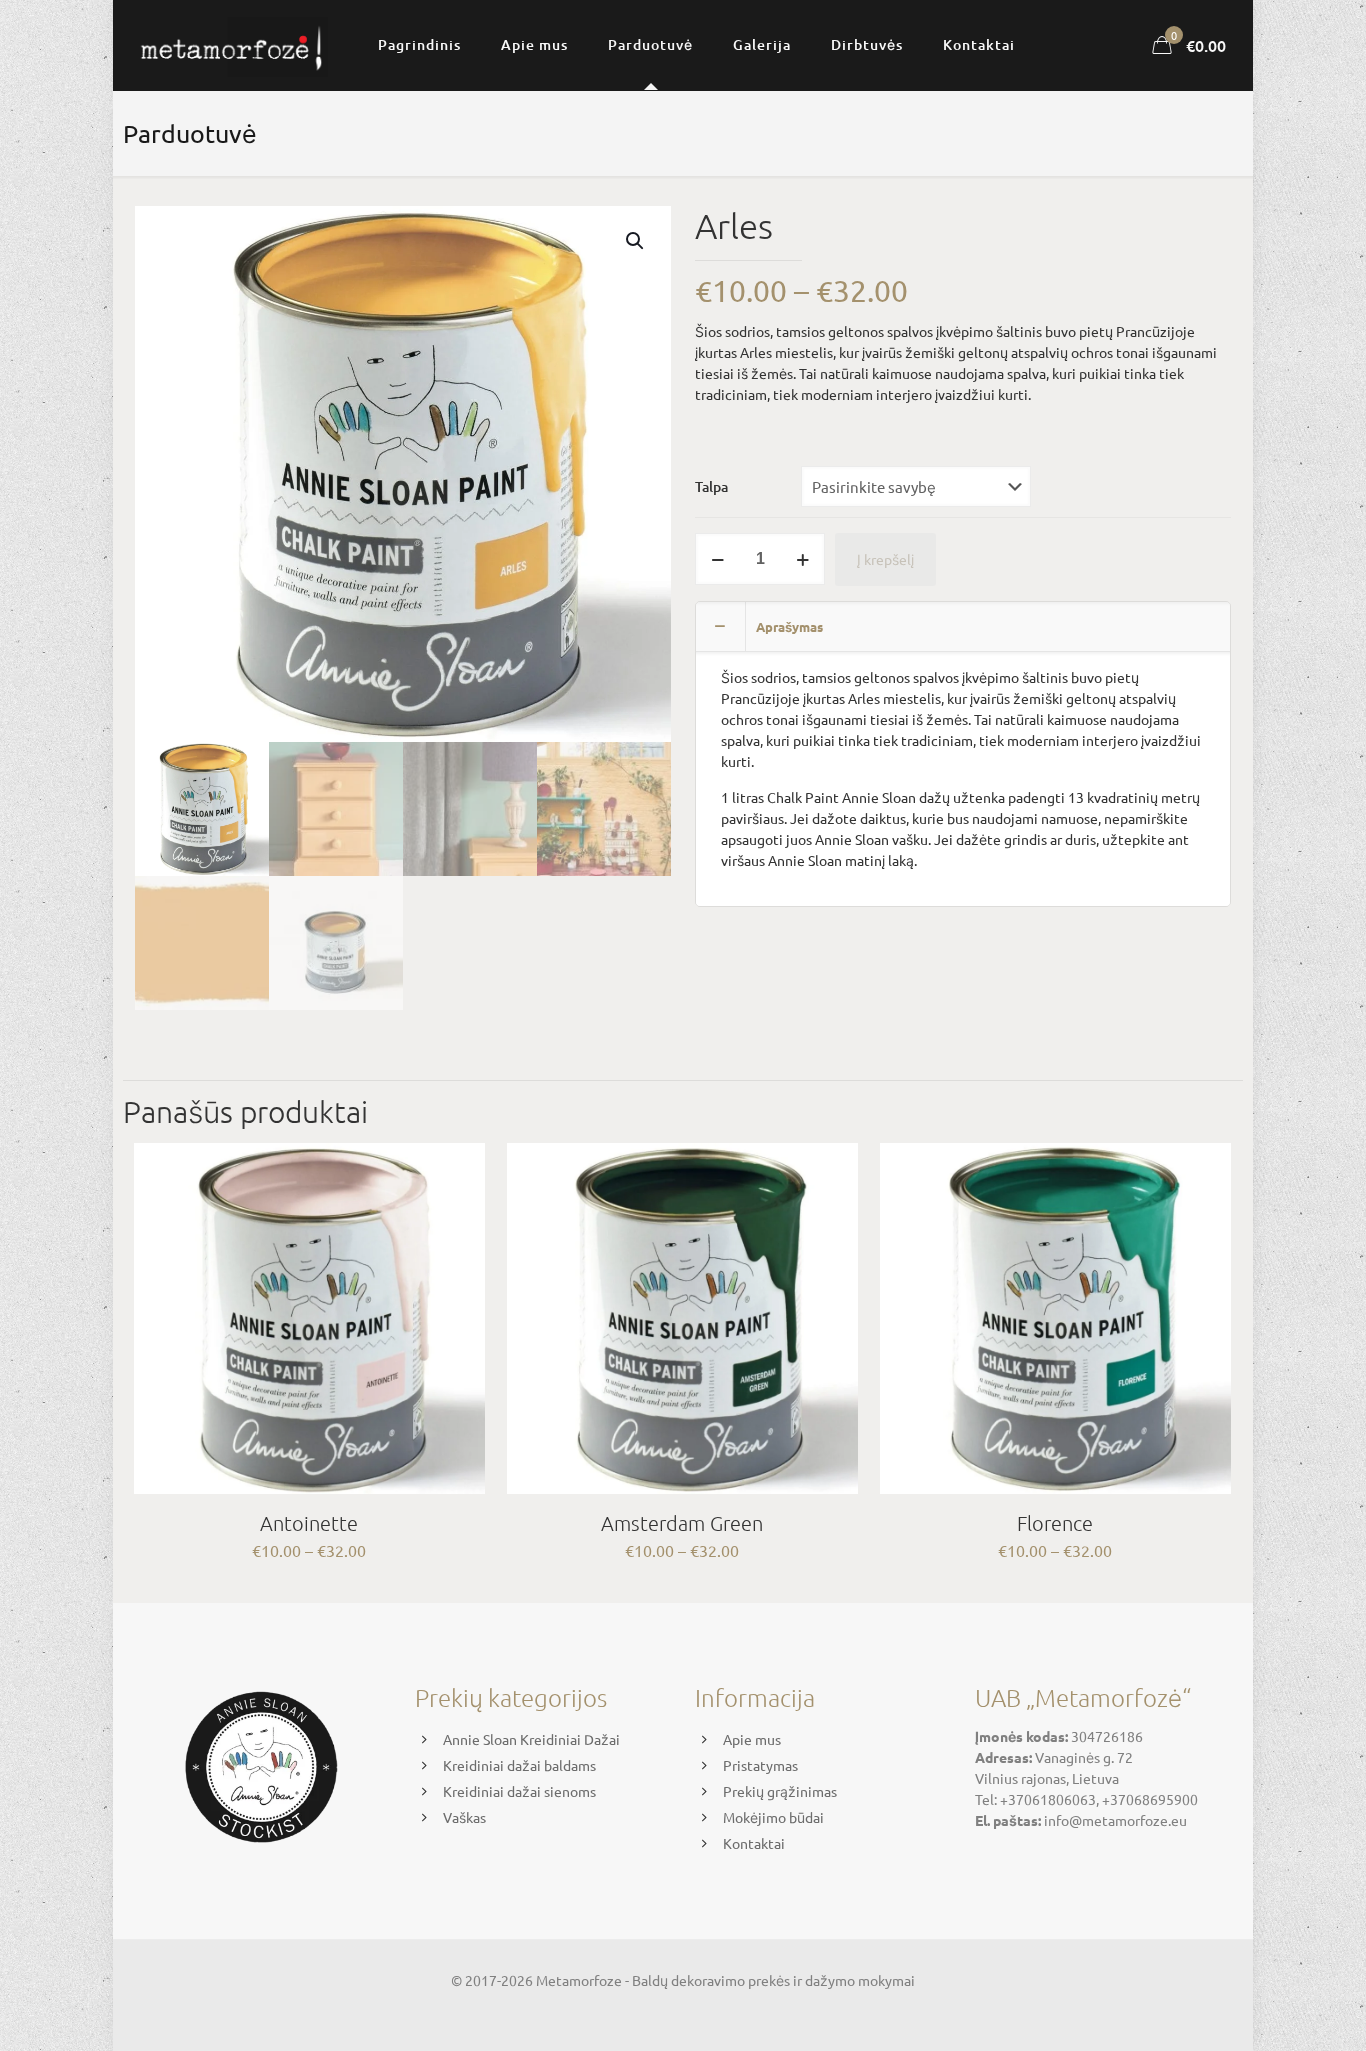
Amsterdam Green (682, 1523)
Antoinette (309, 1523)
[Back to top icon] (1270, 2010)
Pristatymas (760, 1765)
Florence (1055, 1523)
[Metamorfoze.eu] (231, 45)
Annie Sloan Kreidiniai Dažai (531, 1739)
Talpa (711, 486)
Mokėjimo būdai (773, 1817)
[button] (636, 241)
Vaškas (464, 1817)
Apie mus (752, 1739)
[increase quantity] (802, 559)
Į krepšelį (885, 559)
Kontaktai (754, 1843)
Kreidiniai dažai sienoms (519, 1791)
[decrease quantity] (717, 559)
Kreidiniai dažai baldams (519, 1765)
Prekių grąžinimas (780, 1791)
